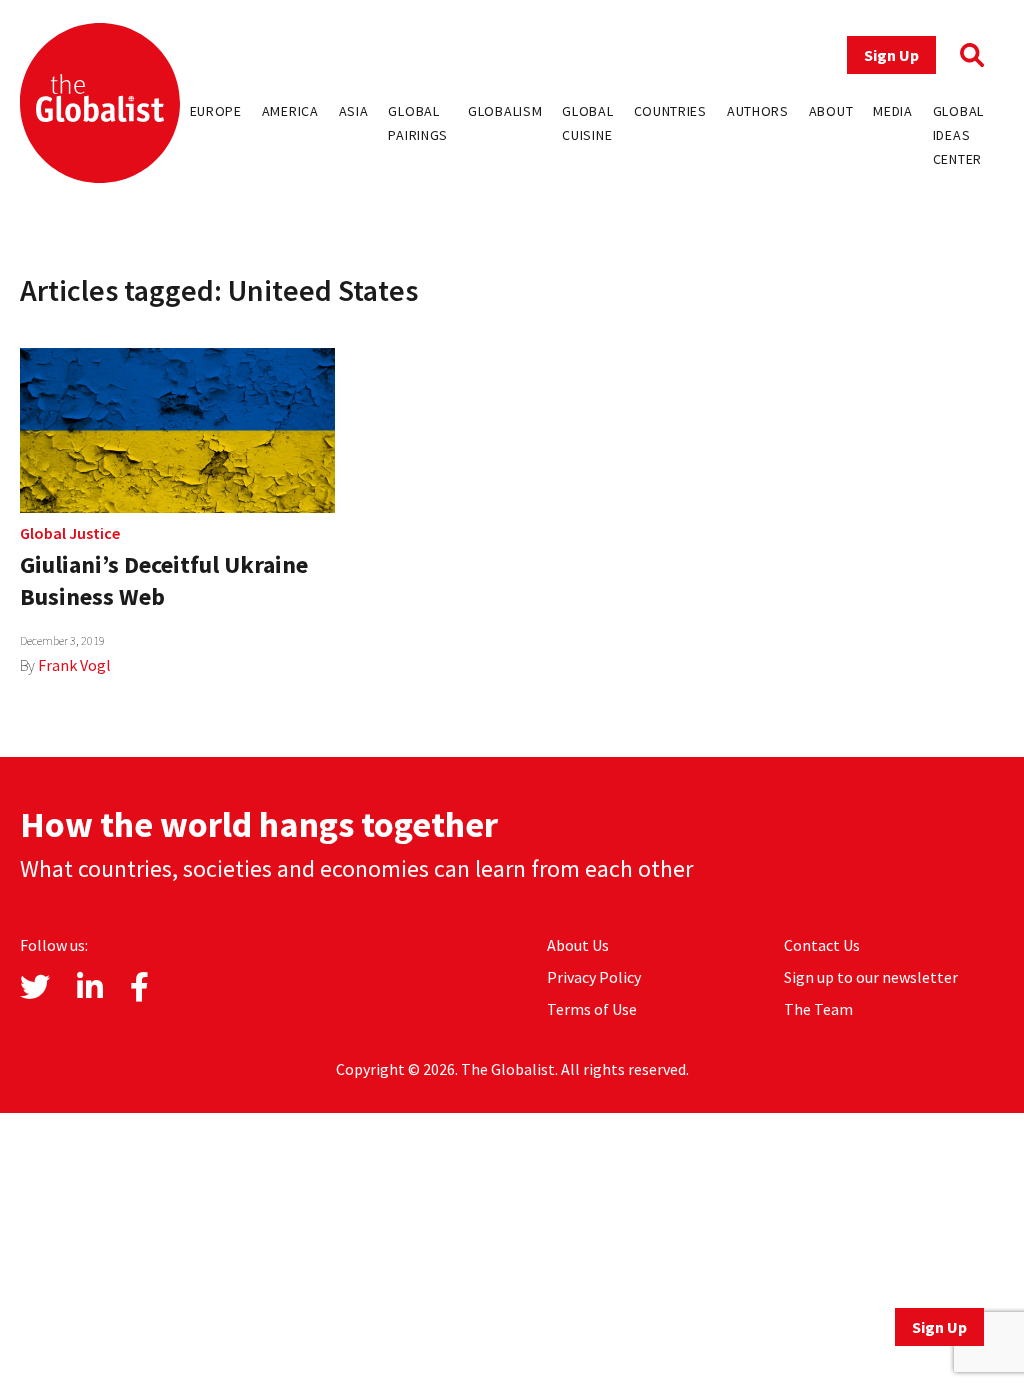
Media (893, 111)
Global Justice (70, 533)
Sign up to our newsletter (871, 977)
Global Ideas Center (958, 135)
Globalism (505, 111)
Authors (758, 111)
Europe (216, 111)
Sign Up (891, 55)
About (831, 111)
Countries (670, 111)
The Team (818, 1009)
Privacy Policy (594, 977)
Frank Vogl (74, 665)
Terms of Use (592, 1009)
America (290, 111)
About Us (578, 945)
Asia (354, 111)
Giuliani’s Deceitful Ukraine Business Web (164, 580)
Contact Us (822, 945)
